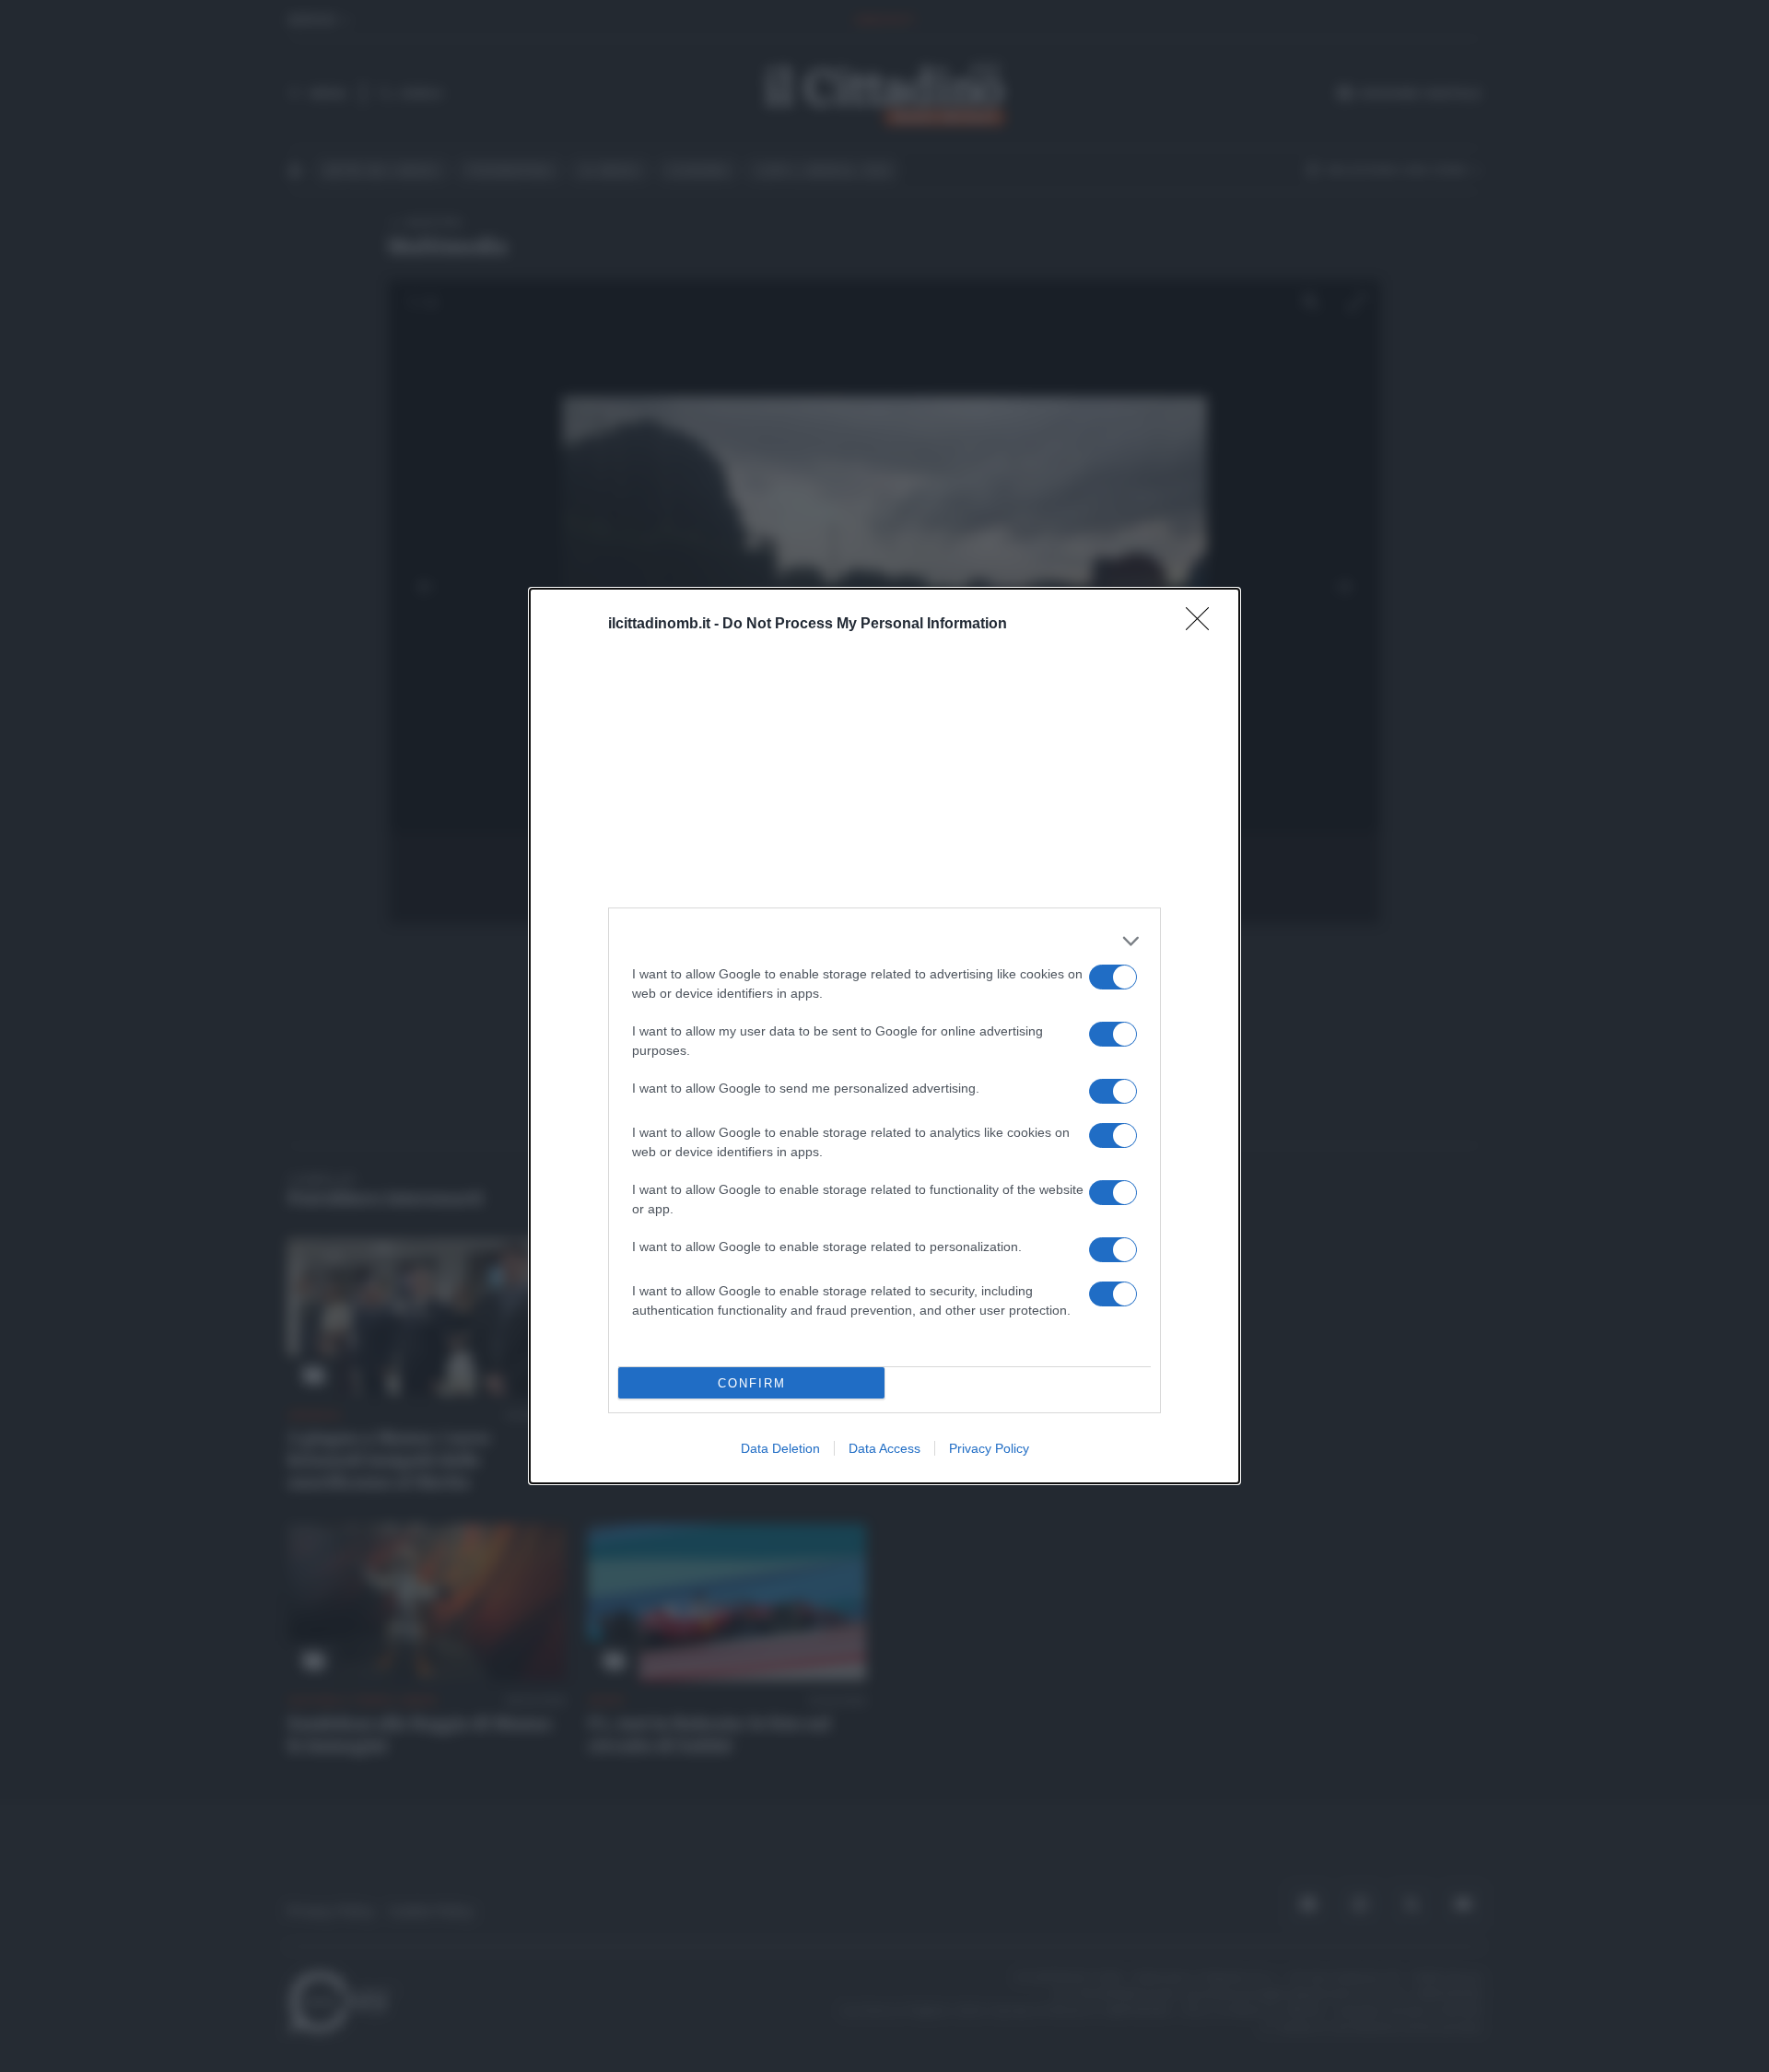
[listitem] (884, 941)
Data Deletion (780, 1448)
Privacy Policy (989, 1448)
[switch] (1113, 977)
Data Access (884, 1448)
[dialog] (884, 1036)
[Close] (1203, 625)
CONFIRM (752, 1383)
